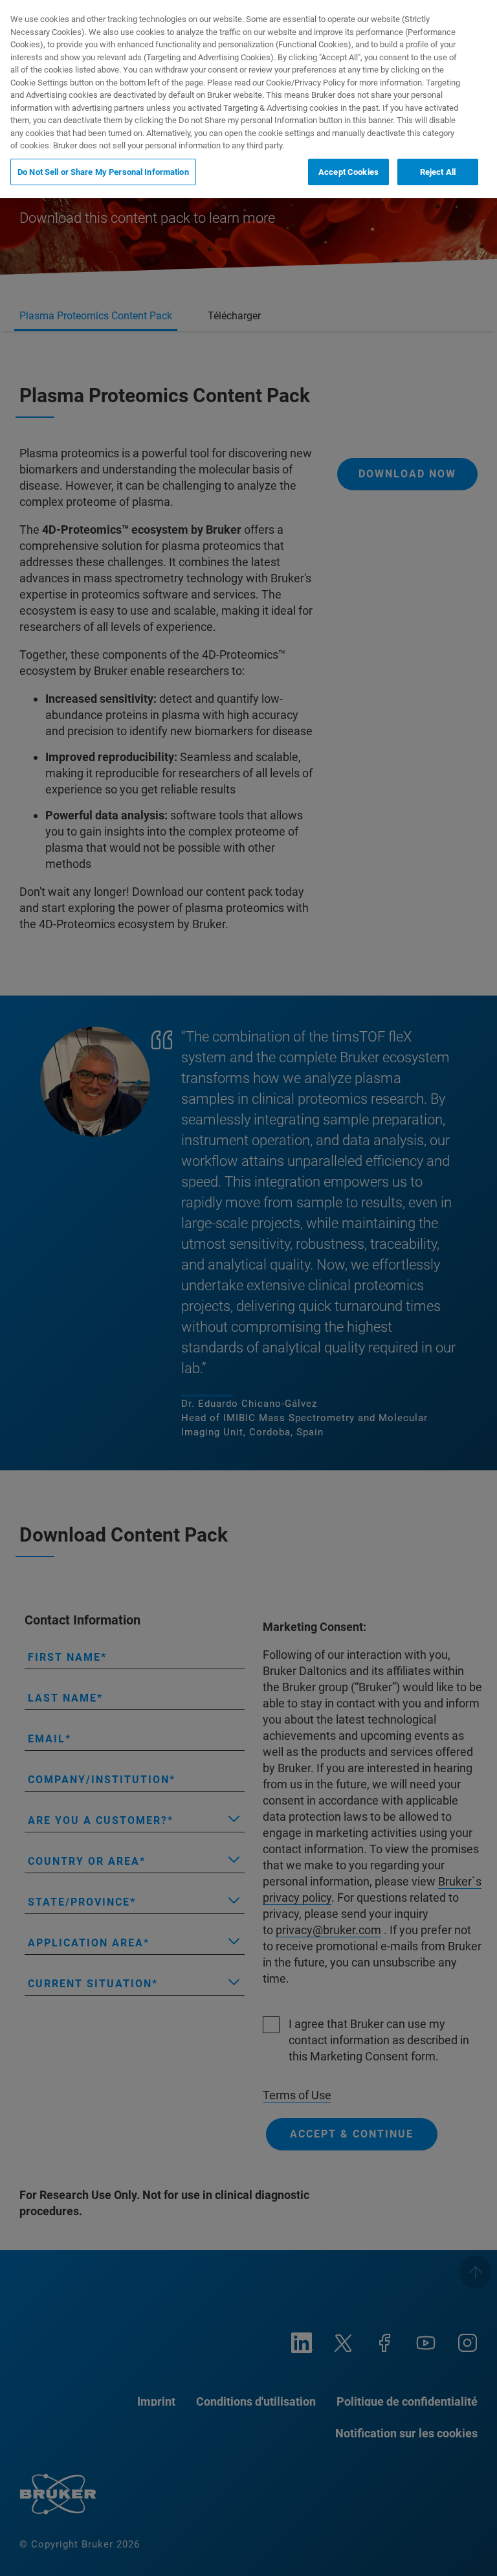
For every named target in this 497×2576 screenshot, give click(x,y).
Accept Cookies (348, 172)
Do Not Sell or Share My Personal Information (103, 172)
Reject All (438, 172)
